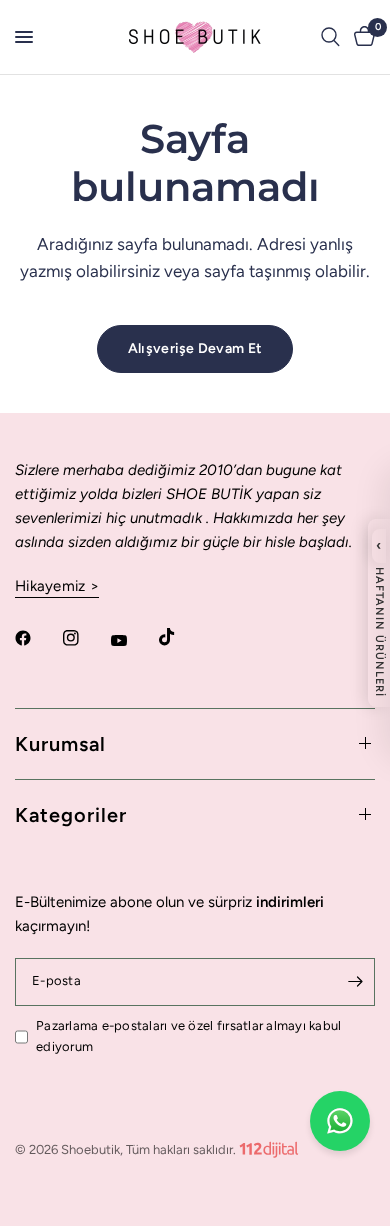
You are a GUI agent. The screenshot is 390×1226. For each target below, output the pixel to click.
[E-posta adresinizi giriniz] (355, 982)
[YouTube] (133, 641)
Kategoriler (71, 815)
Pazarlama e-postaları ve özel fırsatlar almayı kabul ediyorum (189, 1036)
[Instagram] (85, 638)
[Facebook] (37, 638)
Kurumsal (60, 744)
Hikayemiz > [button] (57, 586)
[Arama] (330, 37)
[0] (361, 37)
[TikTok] (181, 637)
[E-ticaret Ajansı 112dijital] (269, 1145)
